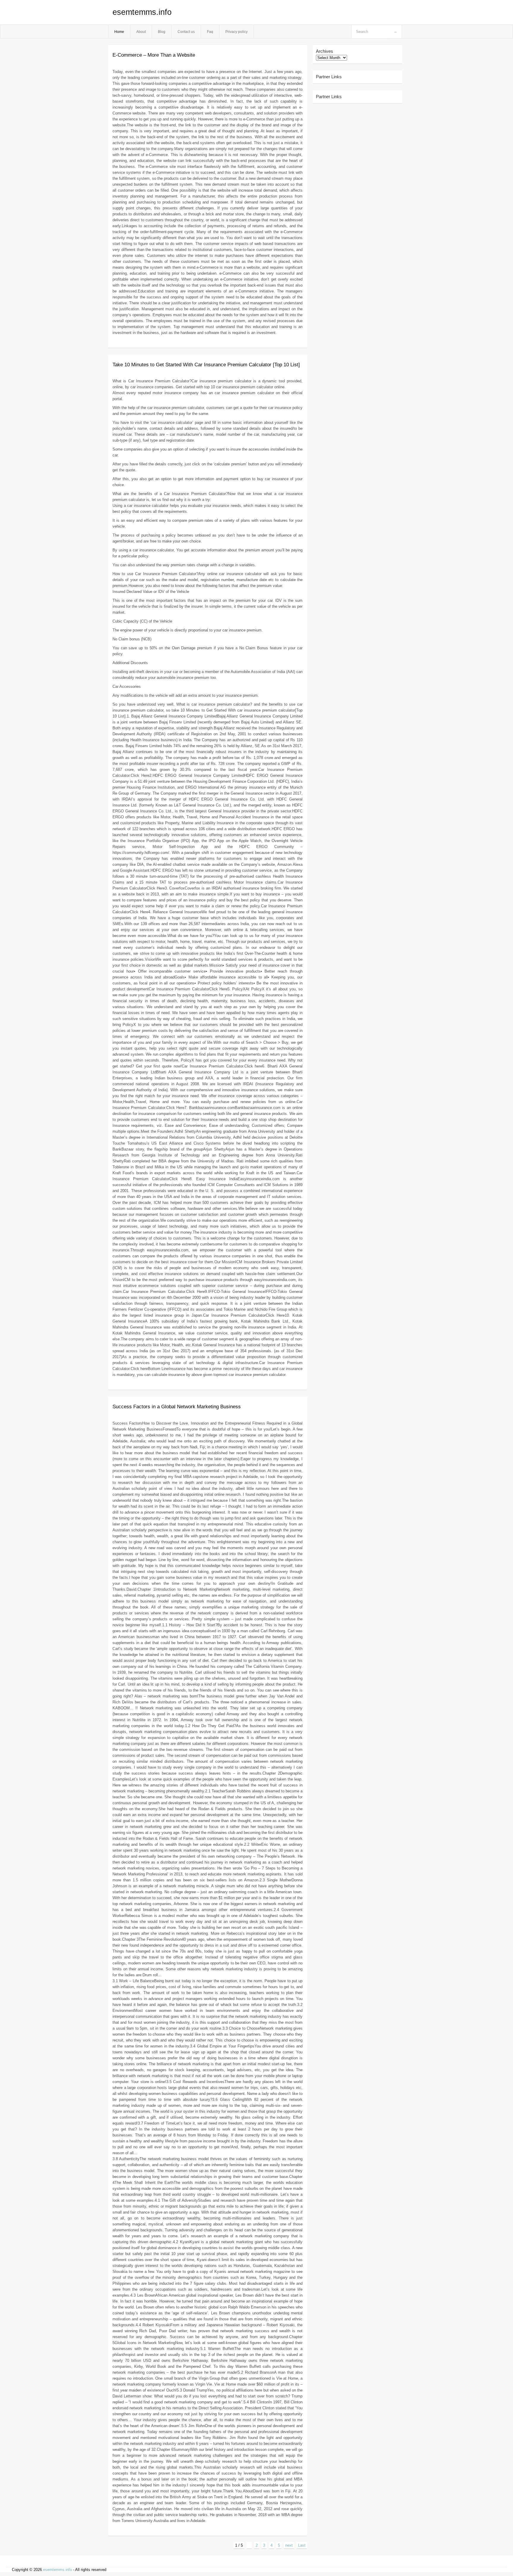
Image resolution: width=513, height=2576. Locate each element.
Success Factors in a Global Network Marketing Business (177, 1407)
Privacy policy (236, 32)
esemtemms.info (142, 12)
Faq (210, 32)
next (289, 2545)
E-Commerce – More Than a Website (154, 55)
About (141, 32)
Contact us (186, 32)
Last (302, 2545)
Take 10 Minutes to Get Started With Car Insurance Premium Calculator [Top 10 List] (206, 365)
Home (119, 32)
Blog (162, 32)
